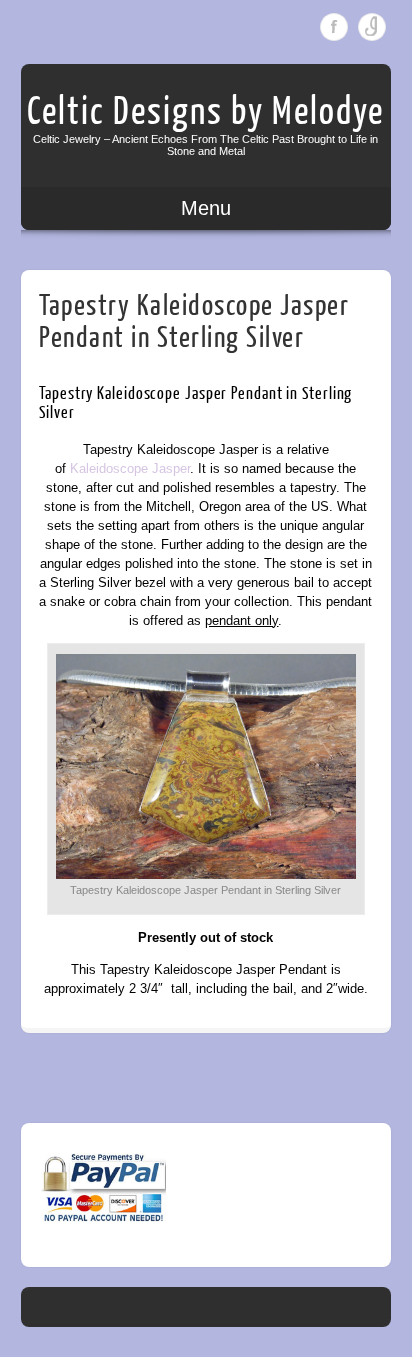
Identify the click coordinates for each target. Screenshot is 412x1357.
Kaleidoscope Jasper (130, 468)
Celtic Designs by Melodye (205, 112)
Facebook (334, 27)
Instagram (372, 27)
